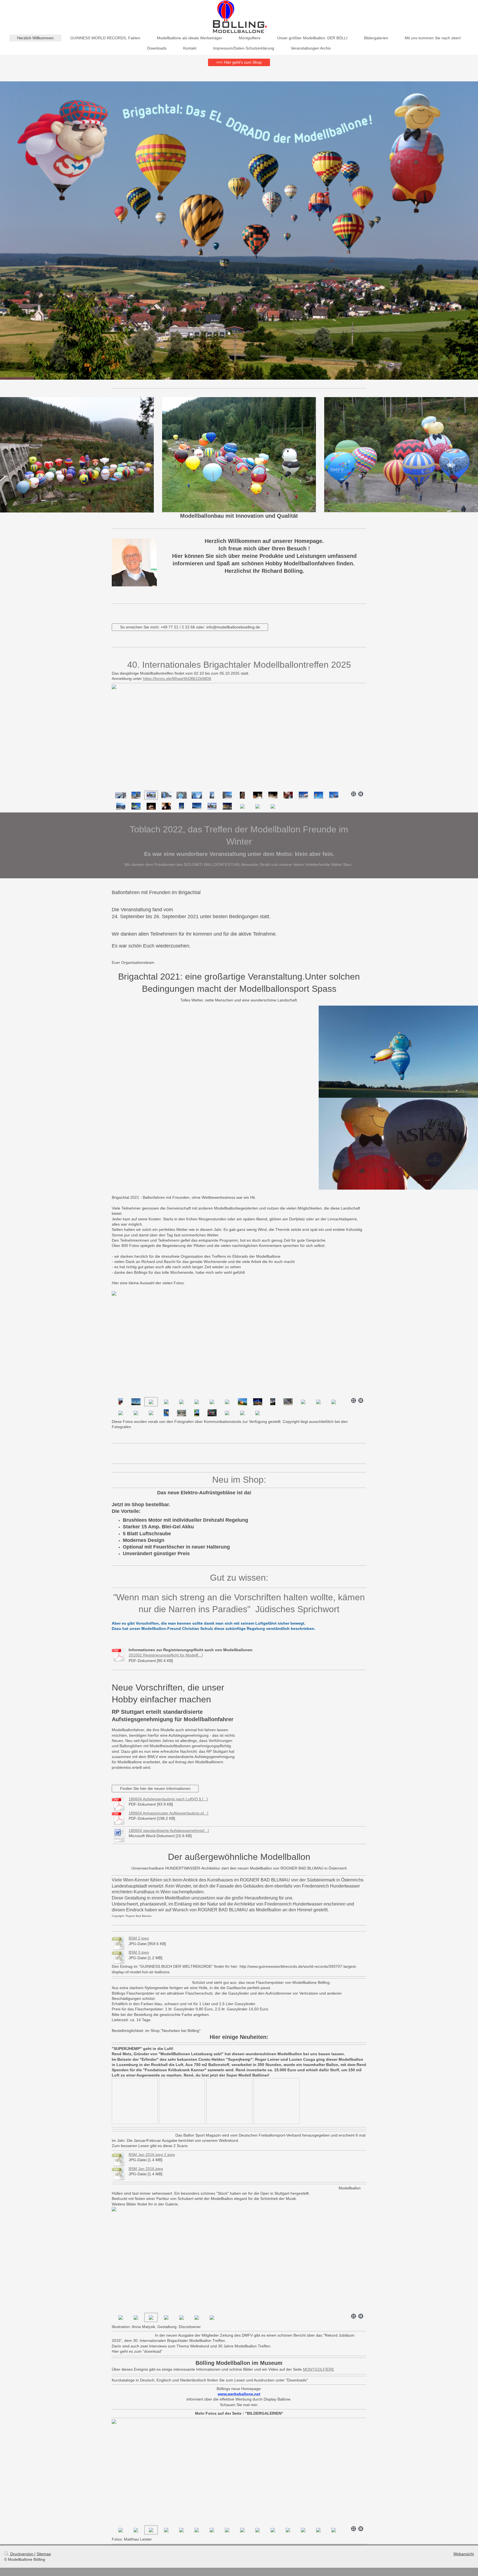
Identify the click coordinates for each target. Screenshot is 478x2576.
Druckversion (22, 2554)
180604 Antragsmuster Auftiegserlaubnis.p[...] (168, 1813)
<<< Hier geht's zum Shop (239, 62)
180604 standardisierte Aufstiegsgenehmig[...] (169, 1831)
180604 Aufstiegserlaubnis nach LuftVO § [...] (168, 1799)
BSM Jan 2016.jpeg (146, 2169)
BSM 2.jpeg (139, 1938)
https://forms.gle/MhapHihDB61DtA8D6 (177, 679)
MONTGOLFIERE (319, 2369)
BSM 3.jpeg (139, 1952)
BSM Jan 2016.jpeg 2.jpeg (152, 2155)
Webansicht (464, 2554)
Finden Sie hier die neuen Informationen (155, 1788)
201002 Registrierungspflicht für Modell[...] (166, 1655)
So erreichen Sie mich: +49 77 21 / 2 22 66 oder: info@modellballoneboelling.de (190, 627)
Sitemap (44, 2554)
